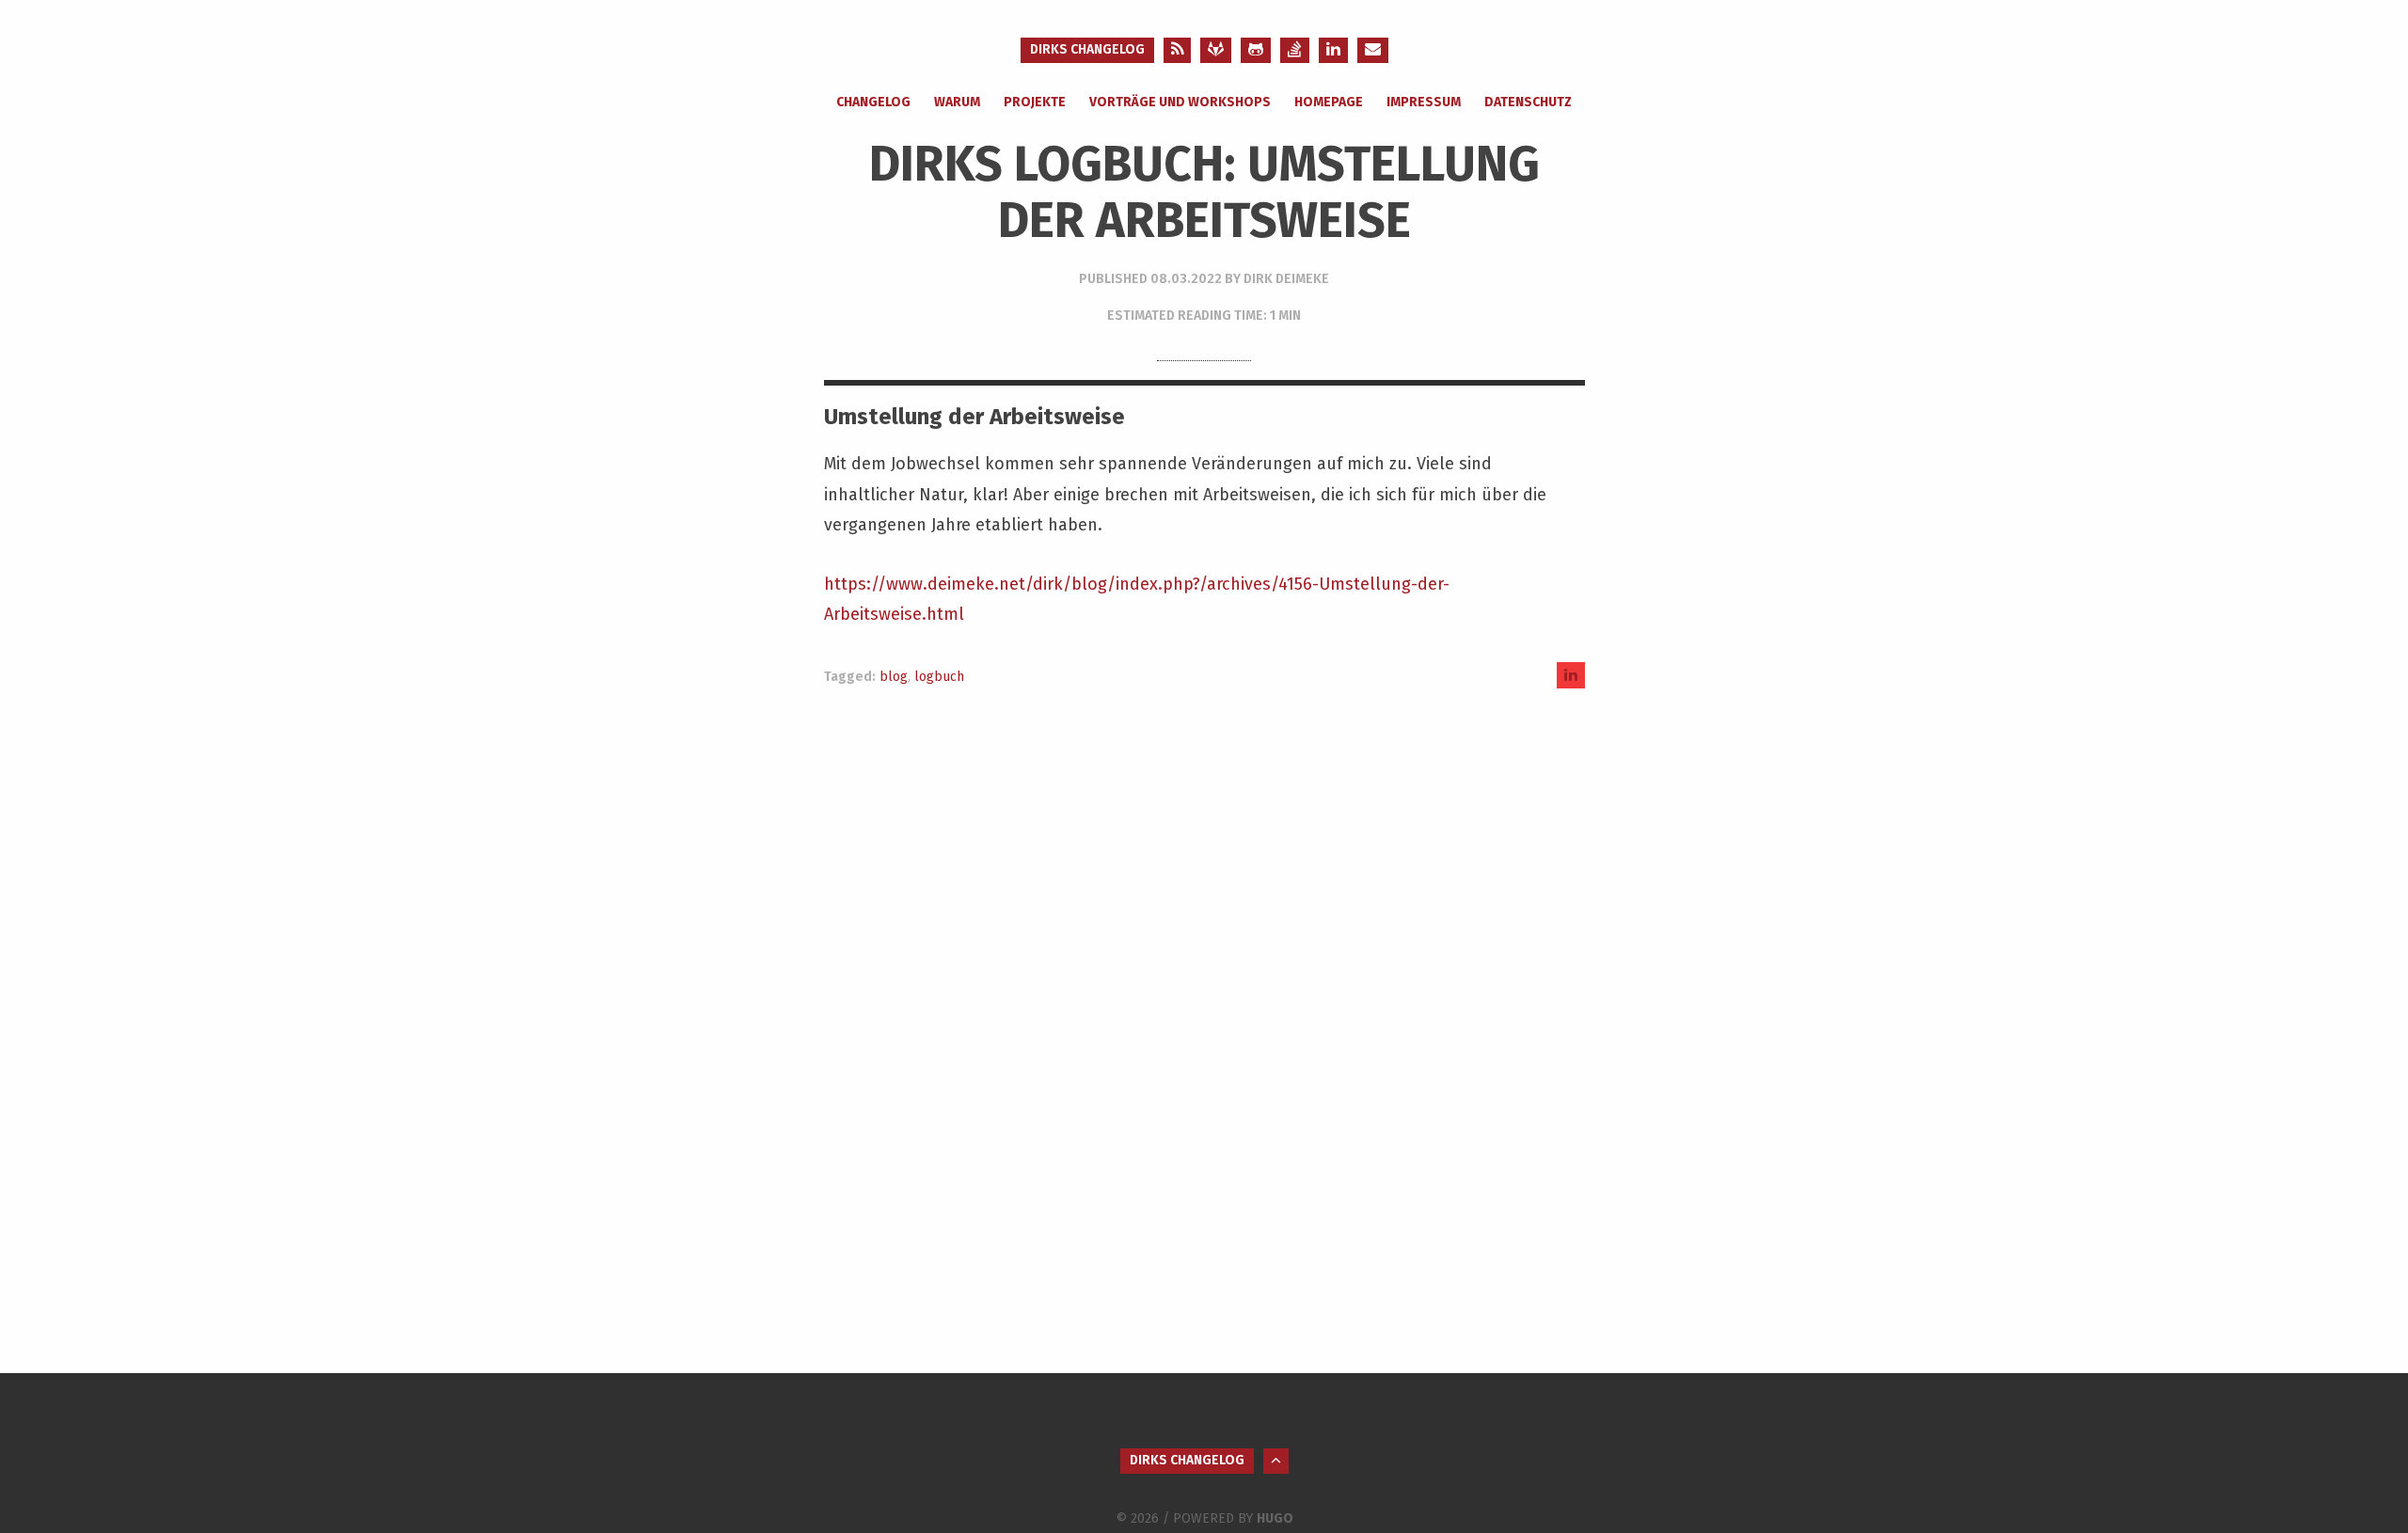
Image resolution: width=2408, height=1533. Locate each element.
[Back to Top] (1276, 1461)
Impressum (1424, 102)
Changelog (873, 102)
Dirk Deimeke (1286, 279)
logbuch (939, 677)
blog (894, 677)
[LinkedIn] (1333, 50)
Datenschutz (1528, 102)
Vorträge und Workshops (1180, 102)
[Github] (1256, 50)
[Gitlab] (1216, 50)
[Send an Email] (1373, 50)
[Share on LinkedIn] (1571, 675)
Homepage (1329, 102)
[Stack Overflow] (1295, 50)
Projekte (1035, 102)
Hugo (1275, 1518)
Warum (957, 102)
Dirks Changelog (1087, 49)
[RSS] (1177, 50)
